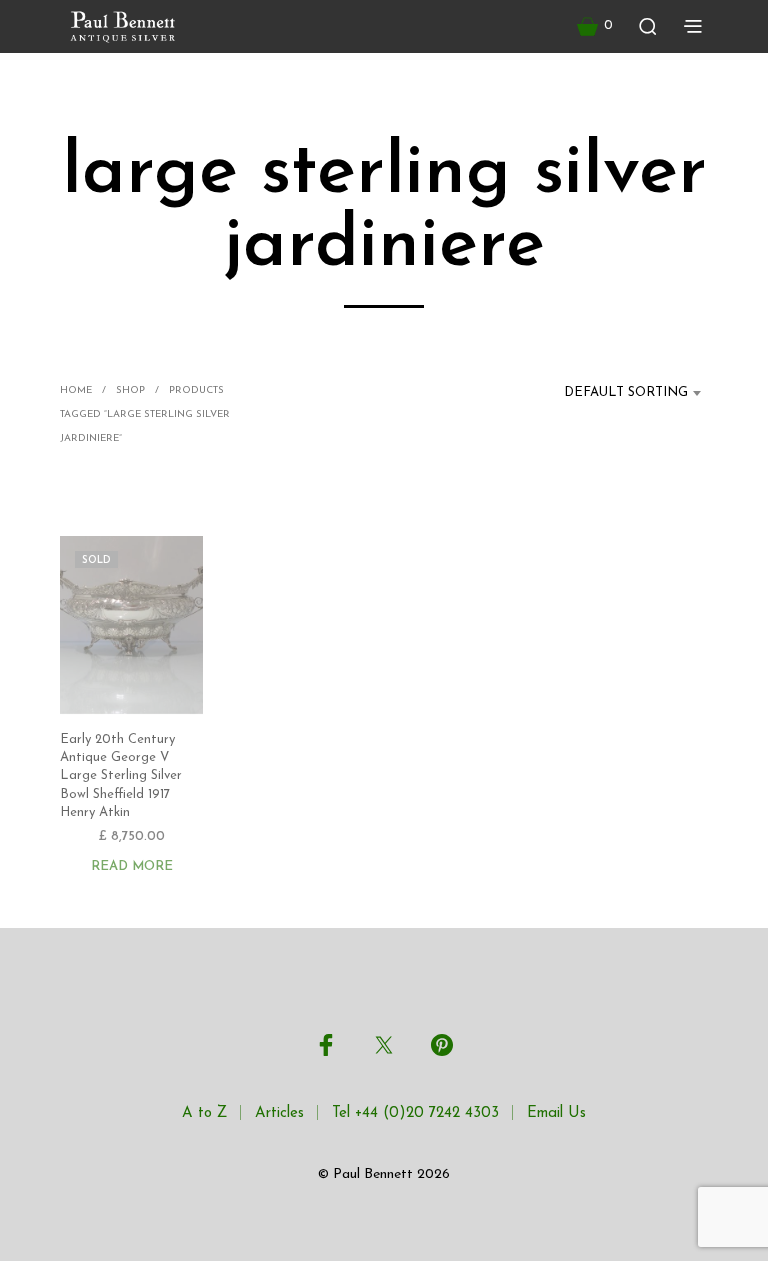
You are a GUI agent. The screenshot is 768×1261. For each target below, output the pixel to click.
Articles (279, 1113)
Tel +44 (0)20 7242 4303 (415, 1113)
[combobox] (614, 393)
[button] (595, 26)
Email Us (556, 1113)
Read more (132, 866)
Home (76, 390)
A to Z (204, 1113)
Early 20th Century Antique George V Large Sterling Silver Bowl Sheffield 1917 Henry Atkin (121, 776)
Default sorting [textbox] (626, 392)
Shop (130, 390)
